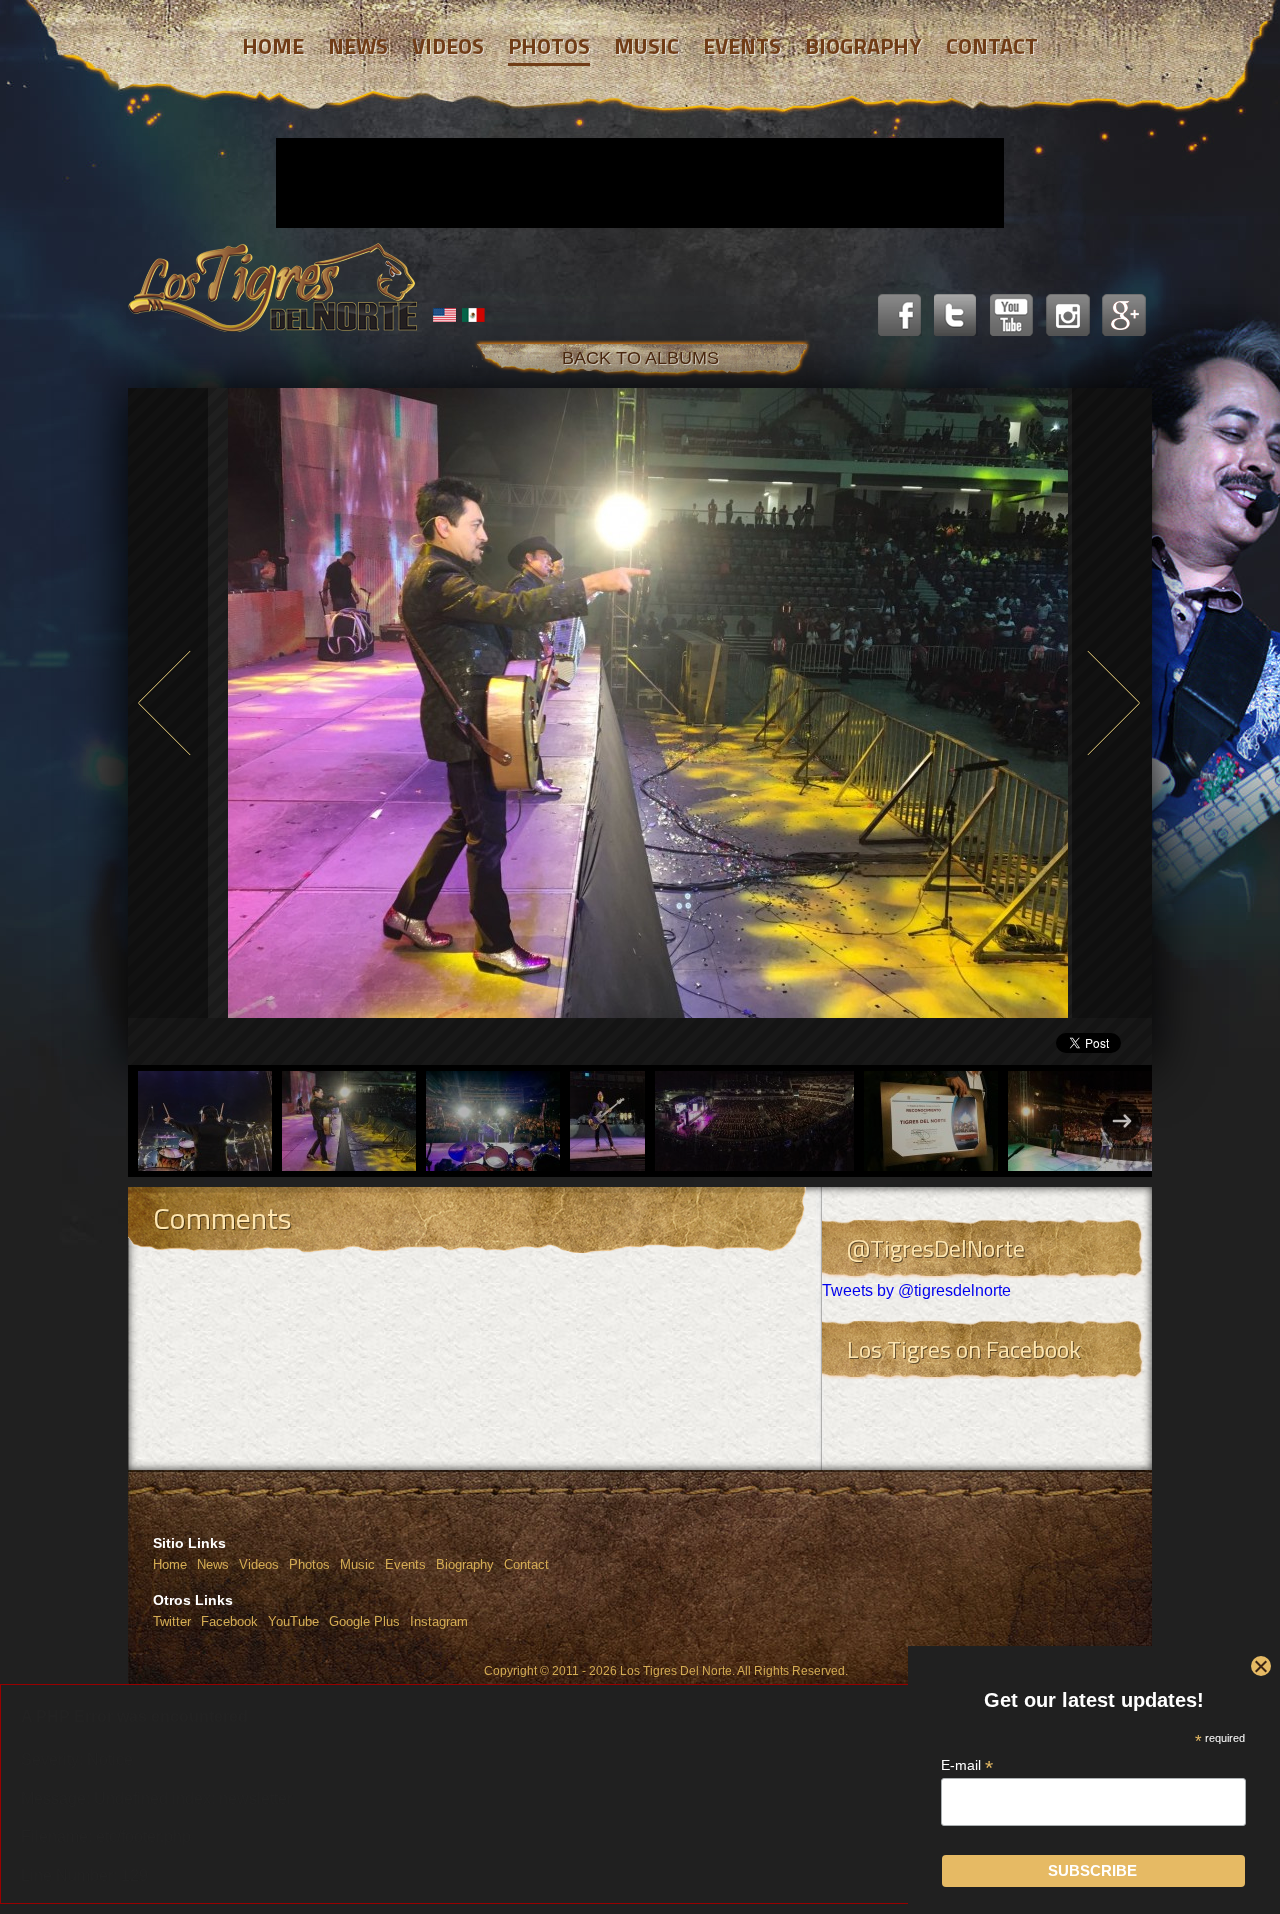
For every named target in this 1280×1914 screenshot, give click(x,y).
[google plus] (1124, 316)
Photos (309, 1564)
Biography (465, 1564)
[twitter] (956, 316)
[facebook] (900, 316)
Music (357, 1564)
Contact (526, 1564)
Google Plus (364, 1621)
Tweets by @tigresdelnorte (916, 1290)
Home (170, 1564)
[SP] (474, 315)
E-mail (968, 1765)
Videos (259, 1564)
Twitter (172, 1621)
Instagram (439, 1621)
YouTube (293, 1621)
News (213, 1564)
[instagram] (1068, 316)
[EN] (445, 315)
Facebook (229, 1621)
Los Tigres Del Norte (273, 288)
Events (405, 1564)
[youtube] (1012, 316)
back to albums (640, 358)
